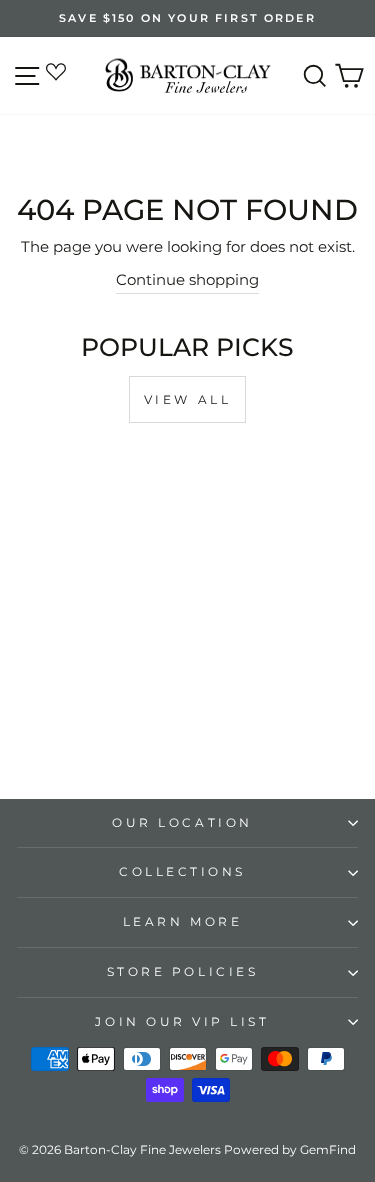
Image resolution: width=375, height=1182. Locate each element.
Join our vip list (182, 1022)
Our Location (182, 823)
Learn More (182, 922)
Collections (182, 872)
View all (188, 399)
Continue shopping (187, 280)
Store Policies (182, 972)
